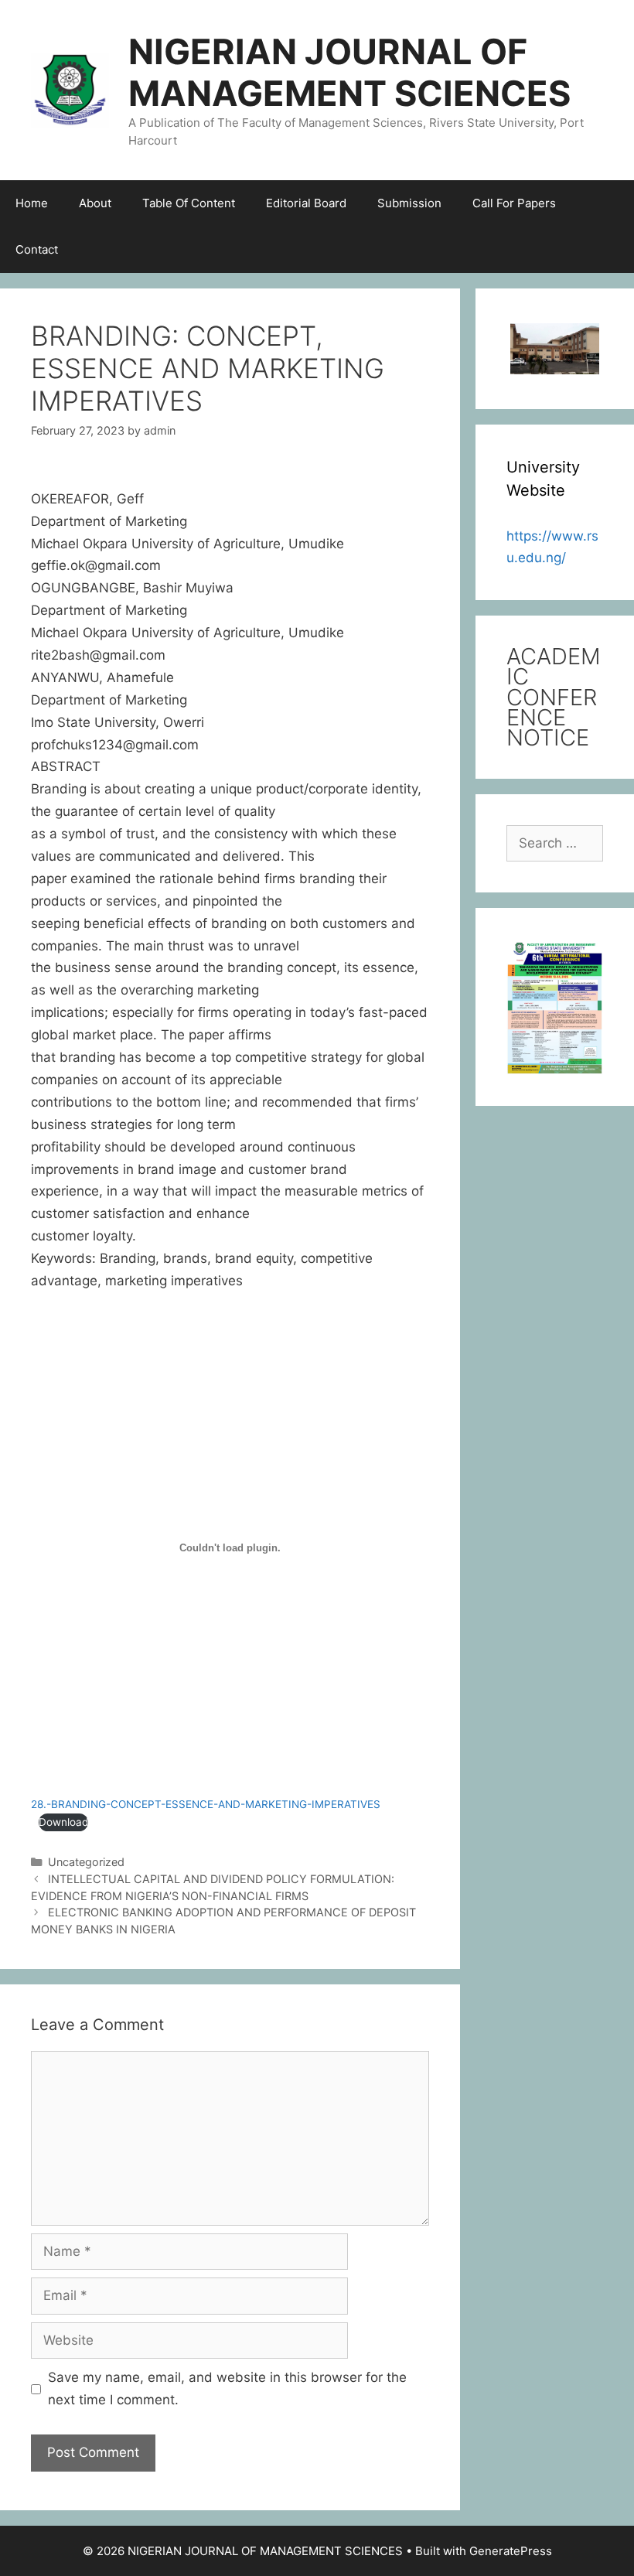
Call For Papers (514, 203)
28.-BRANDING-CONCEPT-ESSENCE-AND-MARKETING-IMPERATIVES (206, 1804)
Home (32, 203)
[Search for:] (555, 843)
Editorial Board (306, 203)
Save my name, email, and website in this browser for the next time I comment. (227, 2388)
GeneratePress (511, 2551)
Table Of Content (189, 203)
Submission (409, 203)
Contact (37, 249)
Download (63, 1822)
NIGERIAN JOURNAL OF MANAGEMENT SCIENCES (349, 72)
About (95, 203)
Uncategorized (86, 1862)
